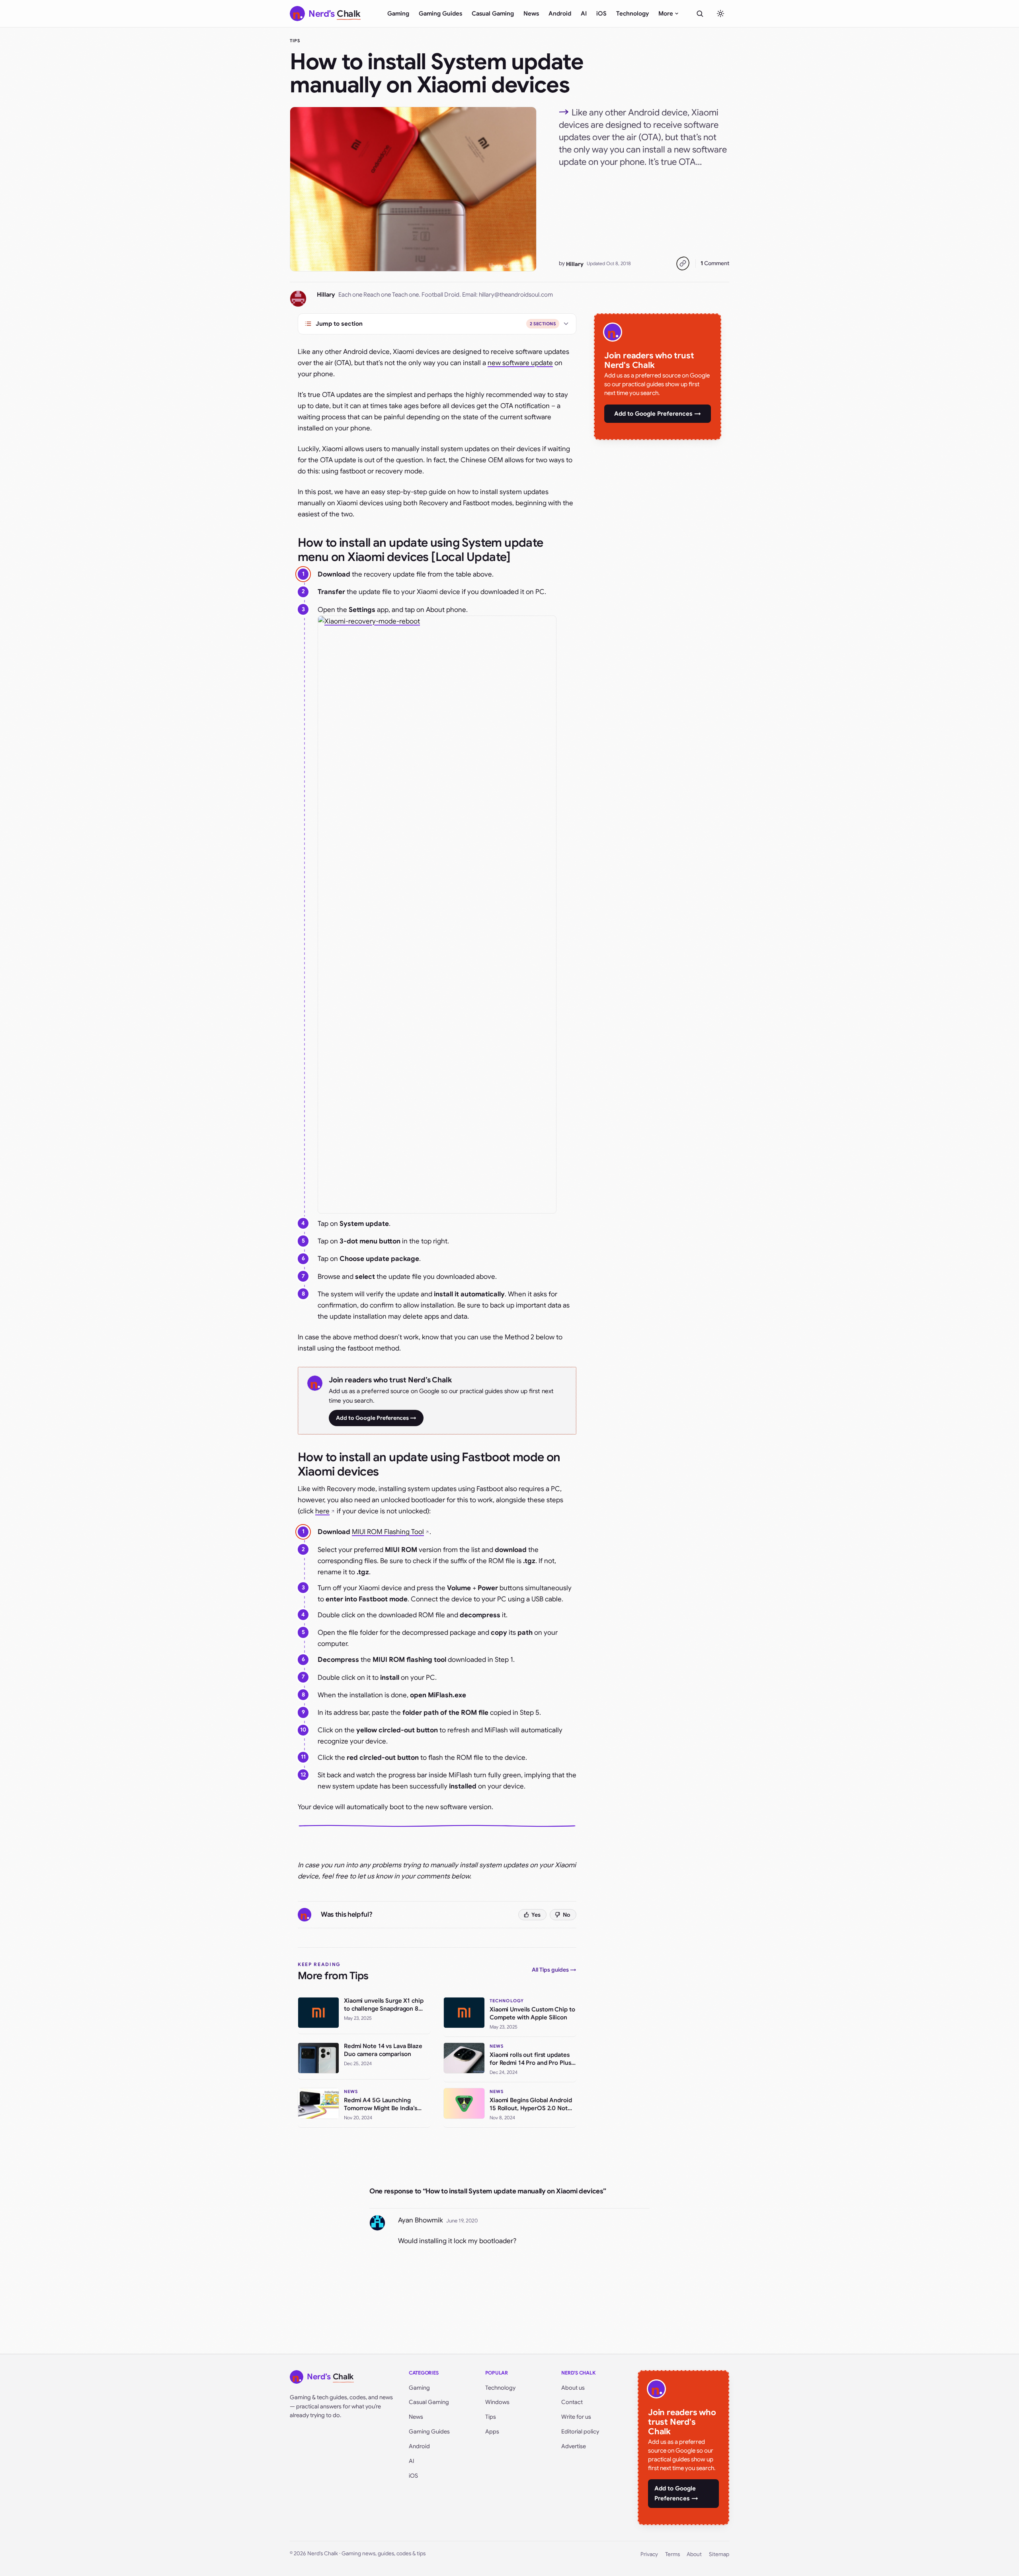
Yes (536, 1915)
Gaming (398, 14)
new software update (520, 363)
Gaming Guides (440, 14)
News (531, 14)
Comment (715, 263)
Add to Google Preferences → (376, 1418)
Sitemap (719, 2554)
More (666, 14)
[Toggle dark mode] (720, 14)
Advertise (574, 2446)
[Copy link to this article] (683, 264)
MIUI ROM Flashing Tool (388, 1532)
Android (560, 14)
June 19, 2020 (462, 2221)
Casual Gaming (493, 14)
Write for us (576, 2417)
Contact (572, 2402)
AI (584, 14)
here (322, 1511)
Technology (632, 14)
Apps (492, 2431)
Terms (673, 2554)
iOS (601, 14)
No (567, 1915)
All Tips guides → (554, 1970)
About (694, 2554)
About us (573, 2388)
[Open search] (700, 14)
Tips (295, 41)
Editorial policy (580, 2431)
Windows (497, 2402)
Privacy (649, 2554)
